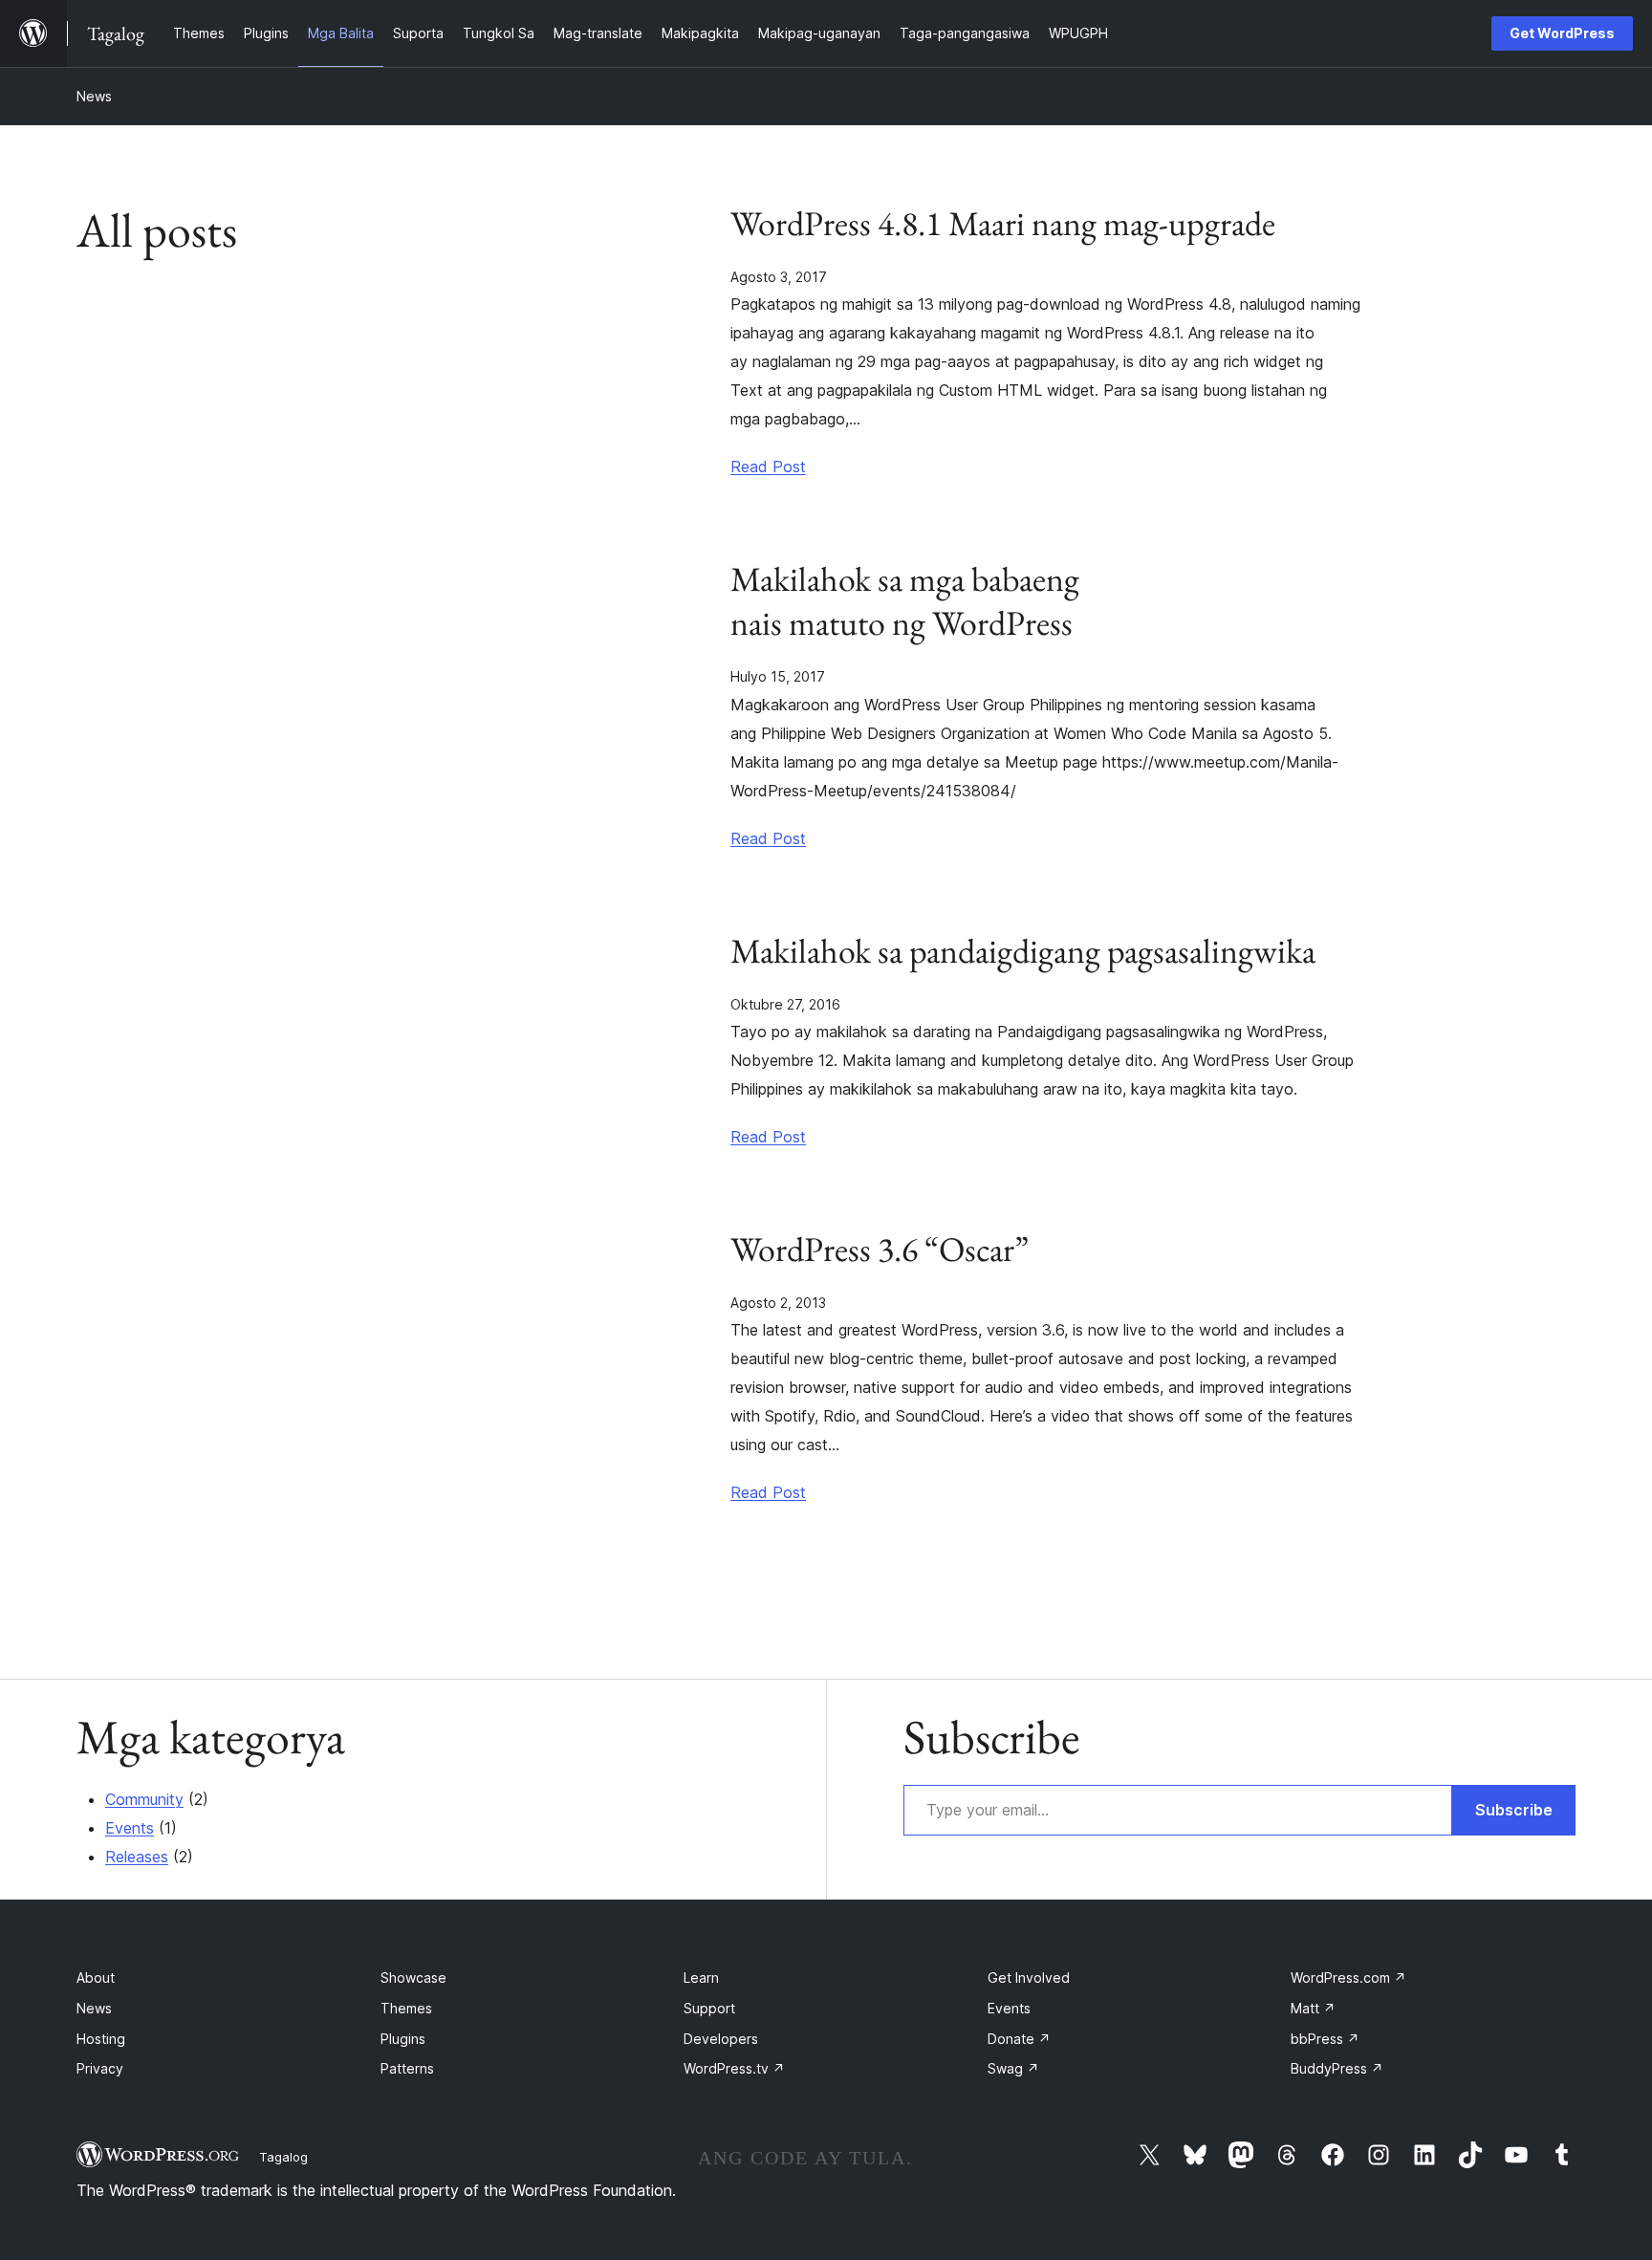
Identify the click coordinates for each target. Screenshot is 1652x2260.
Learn (701, 1977)
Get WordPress (1562, 33)
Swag (1013, 2068)
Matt (1313, 2008)
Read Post (768, 467)
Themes (406, 2008)
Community (144, 1799)
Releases (137, 1857)
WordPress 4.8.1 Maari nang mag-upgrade (1003, 224)
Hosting (101, 2039)
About (96, 1977)
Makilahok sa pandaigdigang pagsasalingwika (1023, 951)
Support (709, 2008)
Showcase (413, 1977)
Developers (721, 2039)
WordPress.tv (734, 2068)
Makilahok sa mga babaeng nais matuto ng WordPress (905, 601)
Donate (1019, 2039)
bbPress (1325, 2039)
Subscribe (1514, 1810)
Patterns (407, 2068)
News (94, 96)
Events (130, 1828)
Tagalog (283, 2157)
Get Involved (1029, 1977)
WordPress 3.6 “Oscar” (880, 1250)
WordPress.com (1348, 1977)
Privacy (100, 2068)
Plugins (403, 2039)
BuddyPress (1337, 2068)
